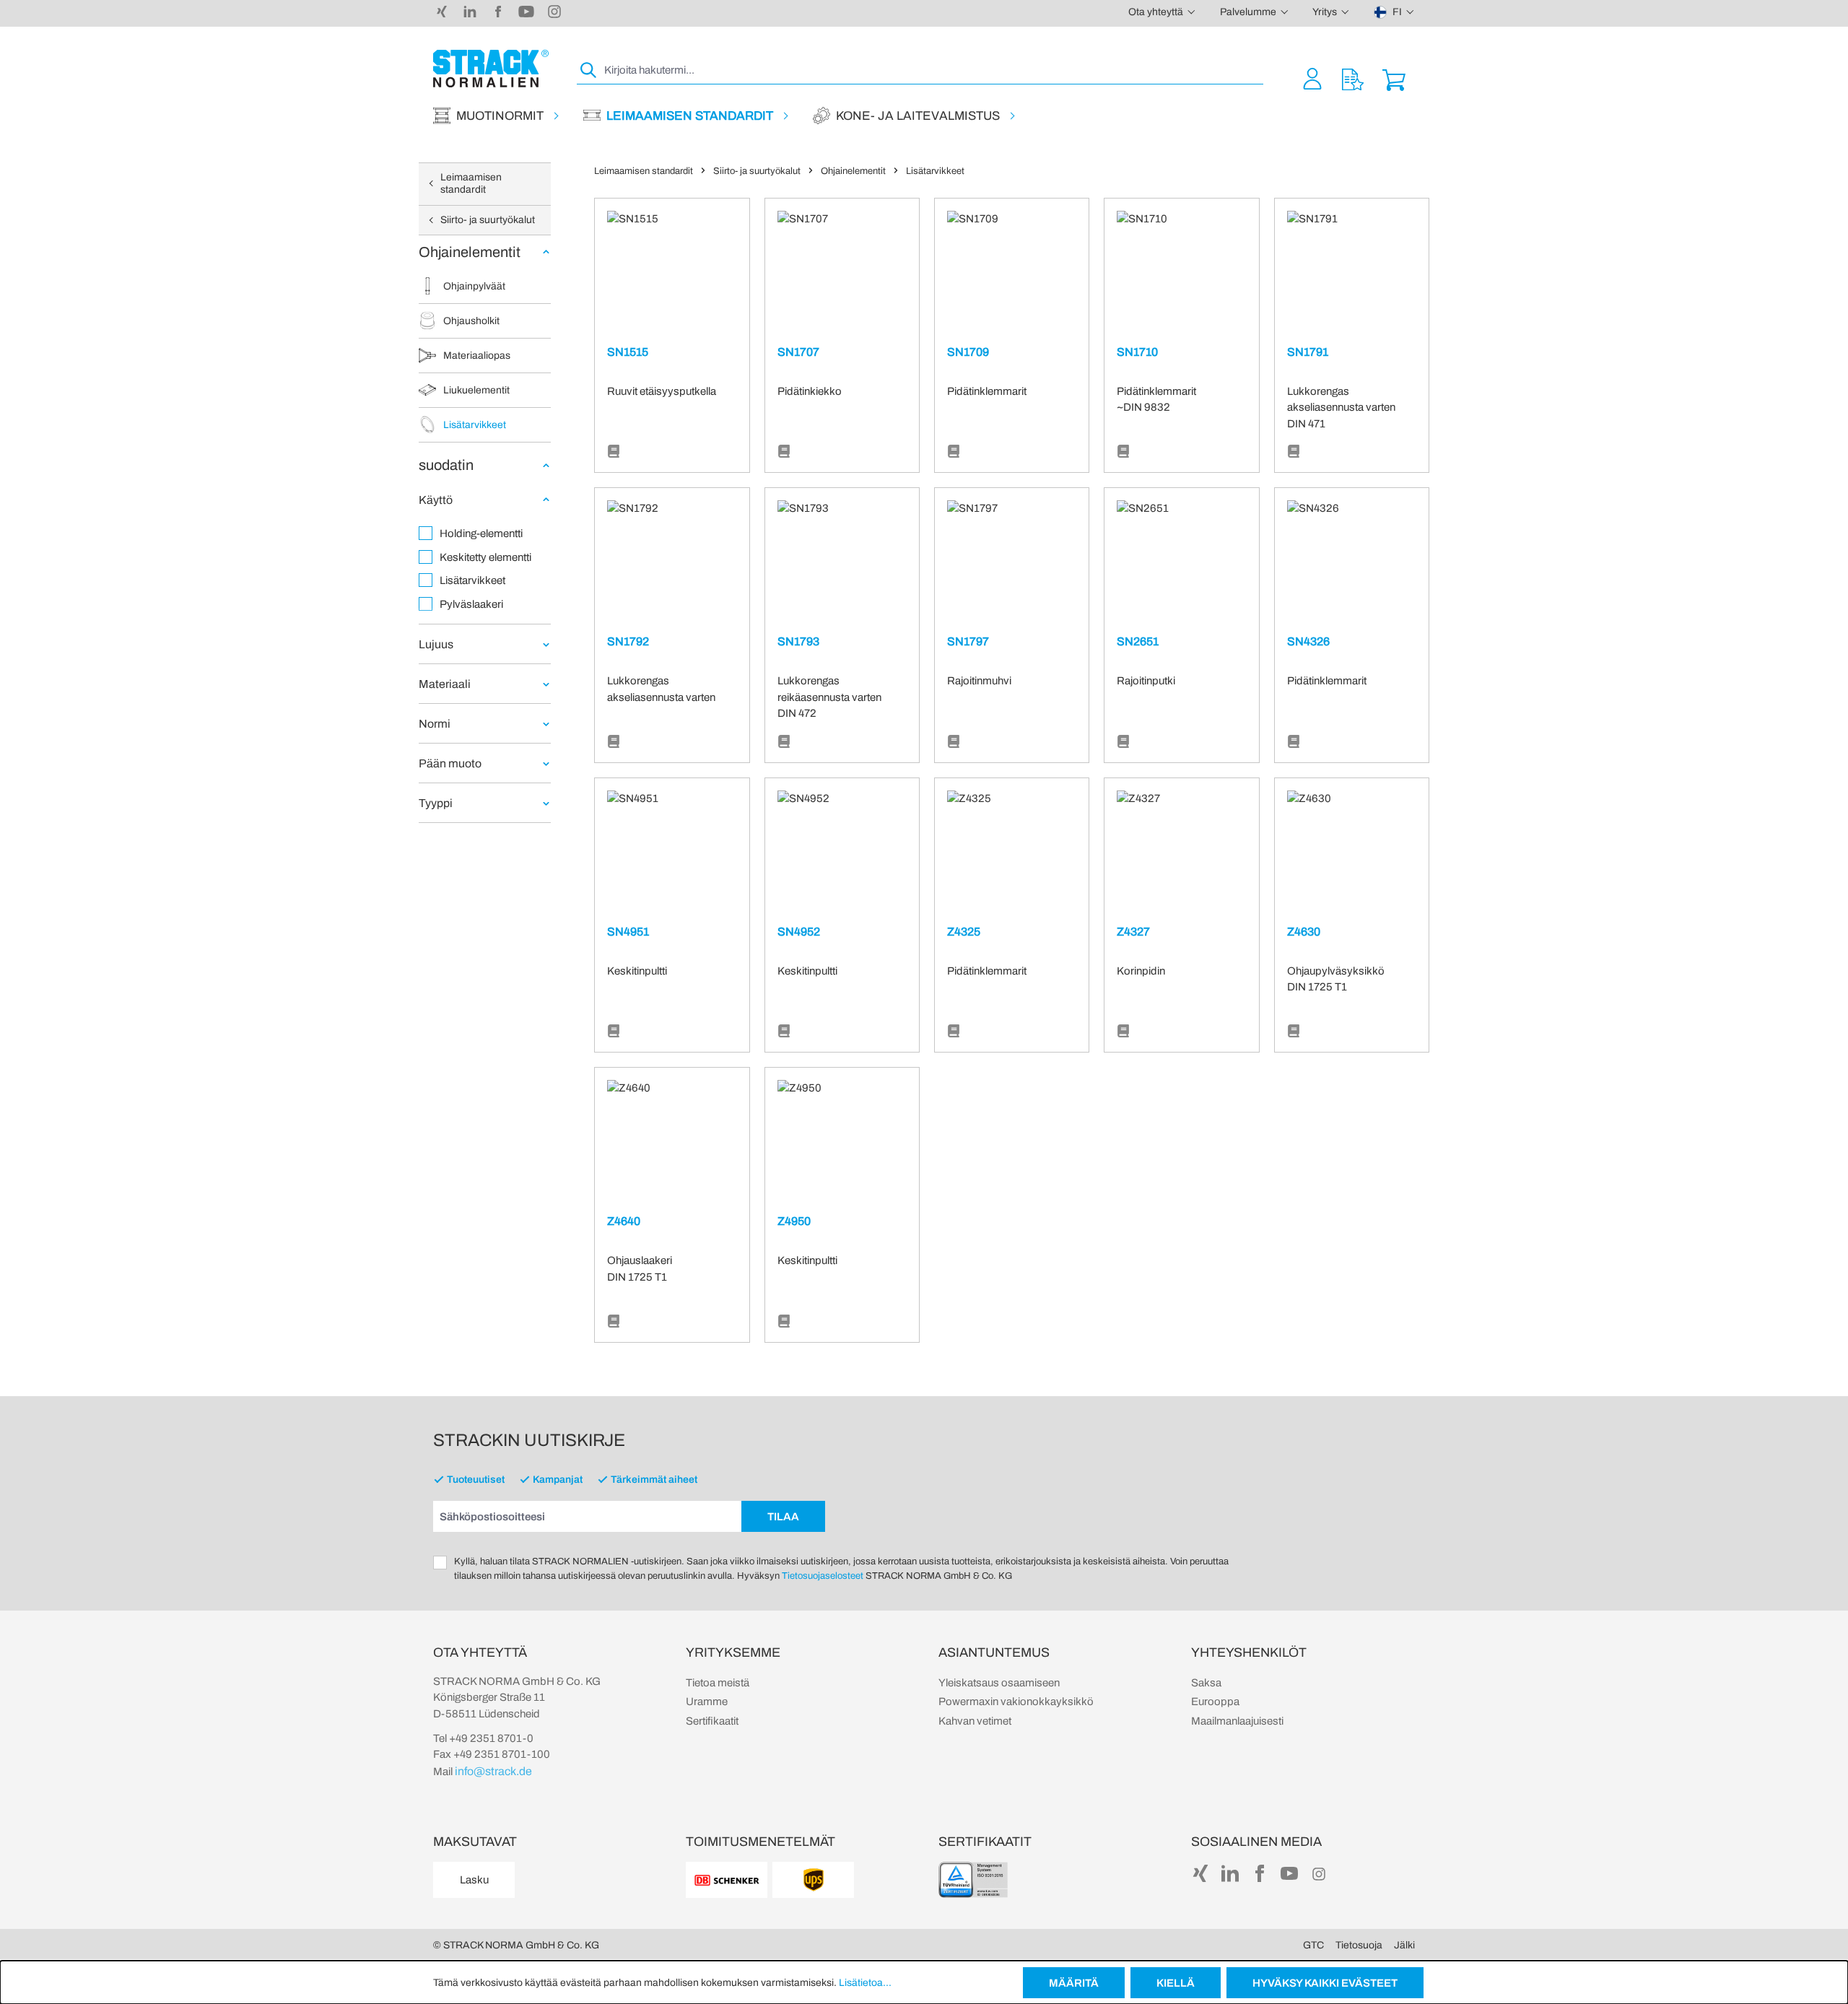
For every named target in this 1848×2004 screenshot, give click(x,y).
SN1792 (628, 641)
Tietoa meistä (718, 1683)
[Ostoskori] (1394, 78)
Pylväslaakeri (471, 604)
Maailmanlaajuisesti (1237, 1721)
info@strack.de (493, 1771)
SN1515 (628, 352)
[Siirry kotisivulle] (491, 69)
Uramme (707, 1702)
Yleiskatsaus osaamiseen (999, 1683)
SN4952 (799, 932)
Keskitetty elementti (485, 557)
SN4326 (1308, 641)
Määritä (1074, 1983)
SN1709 (968, 352)
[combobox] (932, 70)
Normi (435, 724)
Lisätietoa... (865, 1983)
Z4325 (964, 932)
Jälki (1404, 1945)
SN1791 (1308, 352)
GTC (1313, 1945)
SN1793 (798, 641)
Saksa (1206, 1683)
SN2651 (1138, 641)
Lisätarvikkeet (472, 580)
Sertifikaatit (712, 1721)
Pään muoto (450, 763)
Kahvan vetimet (975, 1721)
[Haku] (589, 70)
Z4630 (1304, 932)
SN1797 (968, 641)
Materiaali (445, 684)
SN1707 (798, 352)
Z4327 (1133, 932)
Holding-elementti (481, 533)
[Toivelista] (1353, 78)
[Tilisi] (1312, 78)
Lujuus (436, 644)
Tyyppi (436, 803)
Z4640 (624, 1221)
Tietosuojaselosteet (823, 1576)
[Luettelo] (614, 452)
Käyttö (436, 500)
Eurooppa (1215, 1702)
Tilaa (783, 1517)
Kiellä (1176, 1983)
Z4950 (794, 1221)
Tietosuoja (1359, 1945)
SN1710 (1137, 352)
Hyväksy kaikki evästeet (1325, 1983)
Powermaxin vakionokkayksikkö (1016, 1702)
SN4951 (628, 932)
